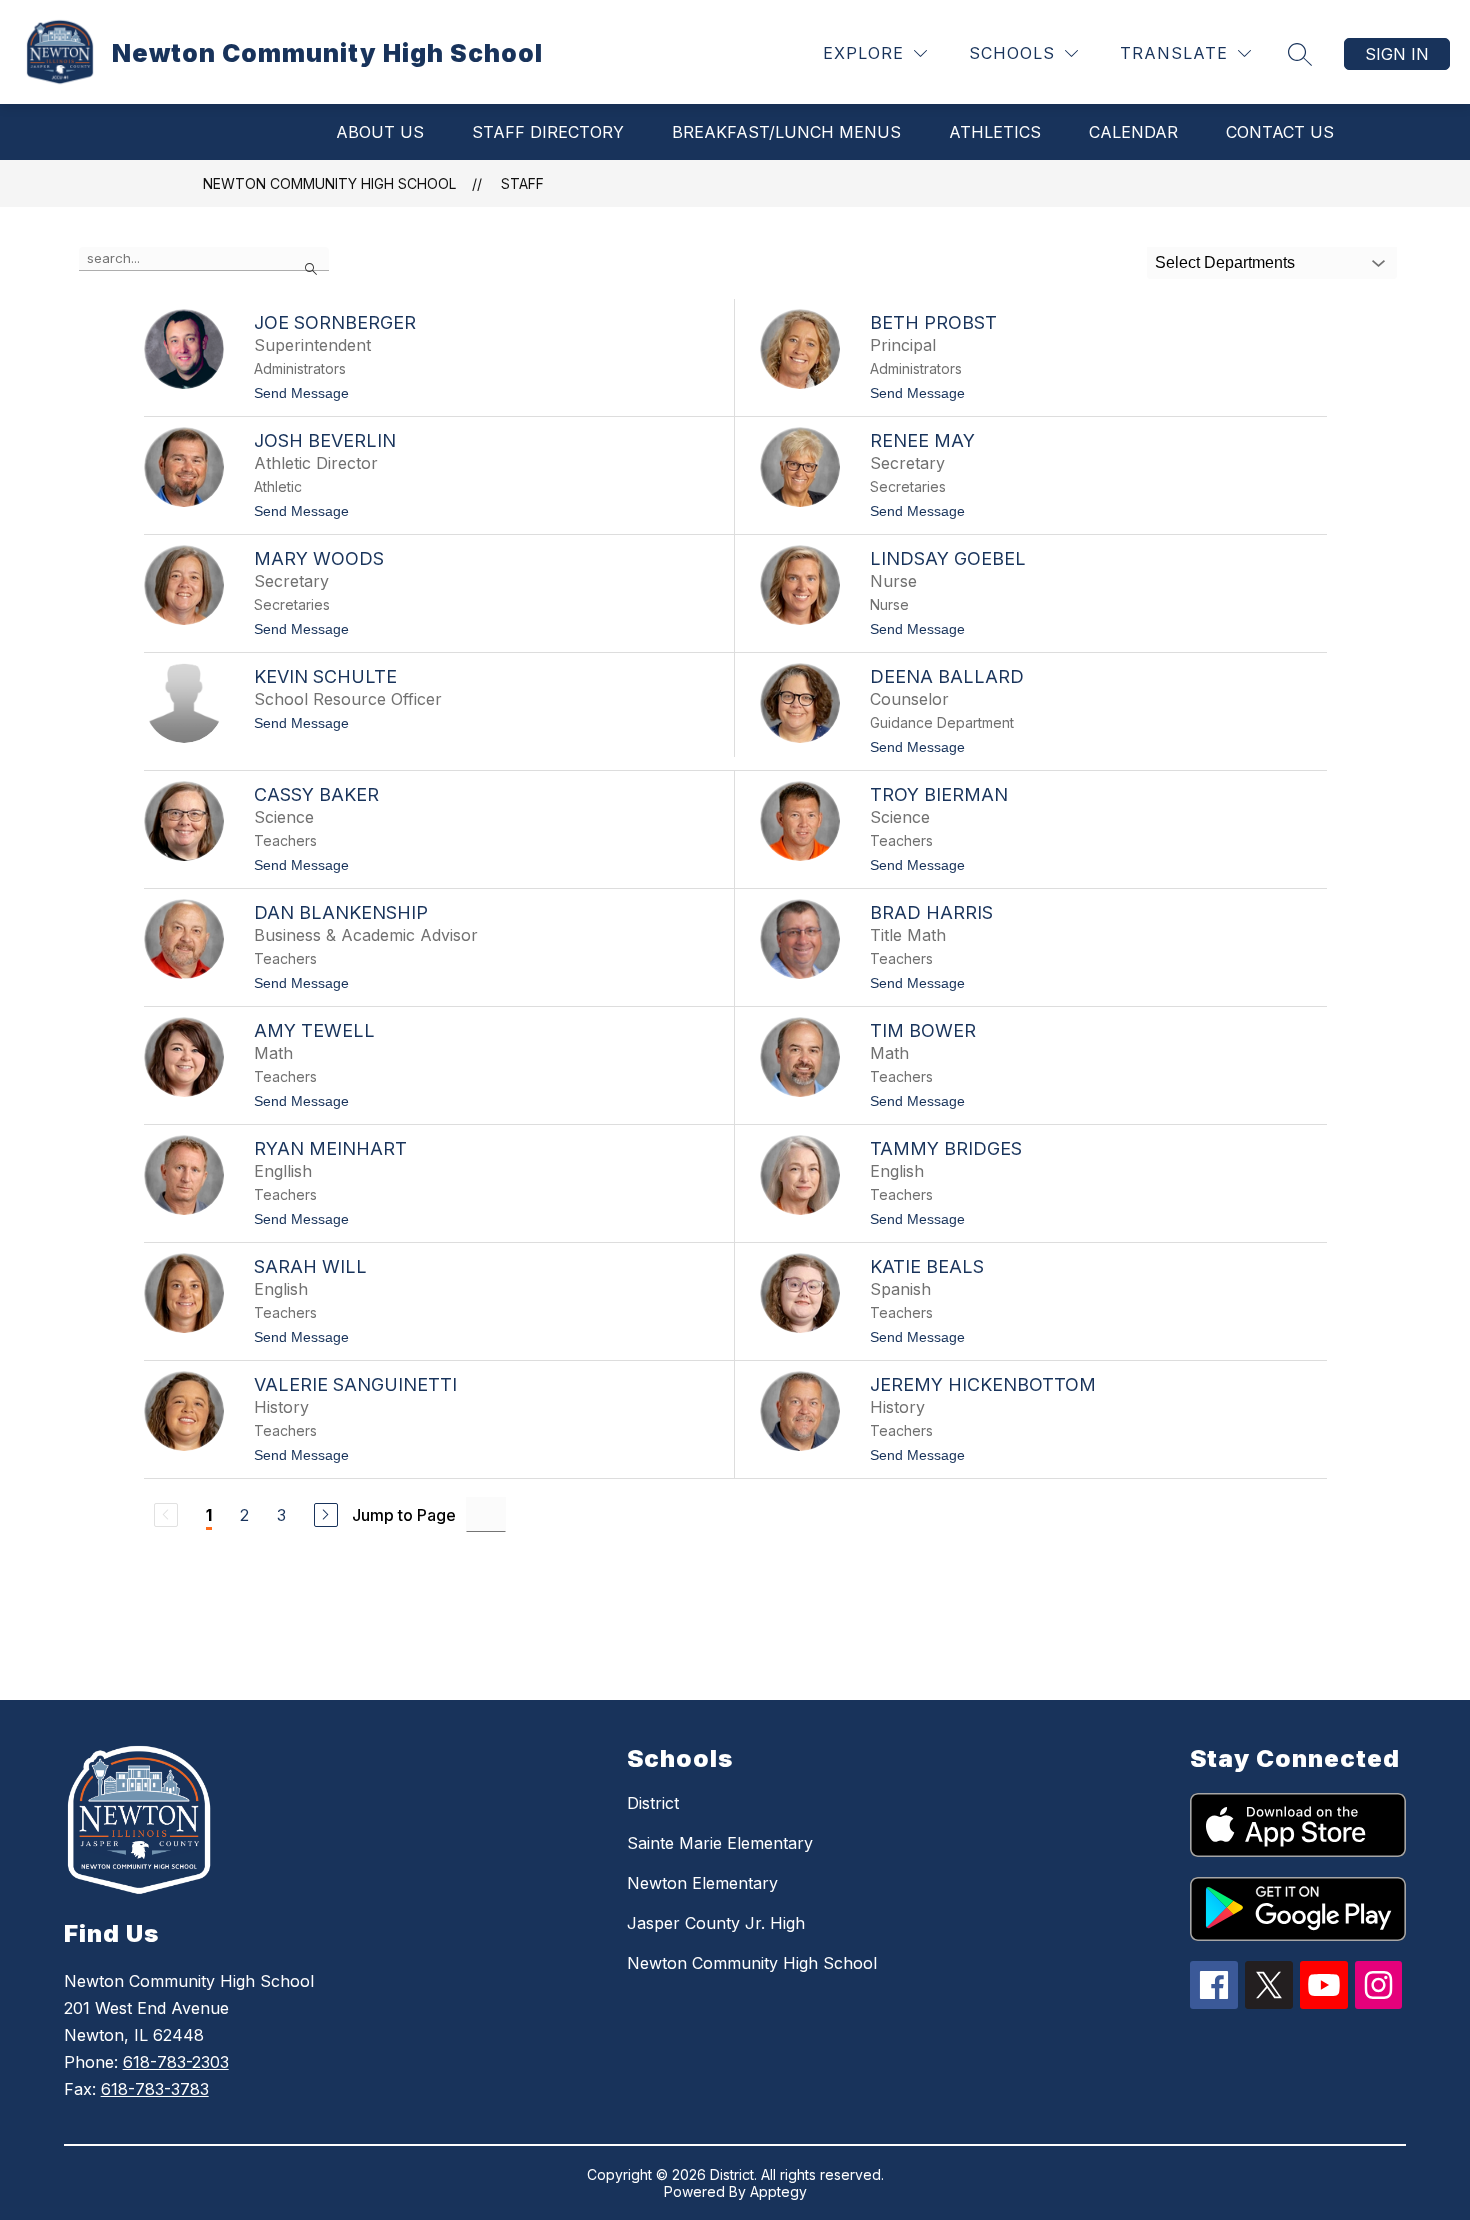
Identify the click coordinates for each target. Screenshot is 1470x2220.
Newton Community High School (329, 183)
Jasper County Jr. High (716, 1923)
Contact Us (1280, 132)
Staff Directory (548, 132)
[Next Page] (326, 1515)
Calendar (1133, 132)
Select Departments (1225, 262)
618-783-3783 (155, 2089)
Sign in (1397, 54)
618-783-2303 (176, 2062)
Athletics (995, 132)
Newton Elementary (702, 1883)
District (653, 1803)
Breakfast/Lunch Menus (786, 132)
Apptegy (778, 2191)
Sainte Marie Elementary (720, 1843)
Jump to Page (404, 1515)
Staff (522, 183)
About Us (380, 132)
